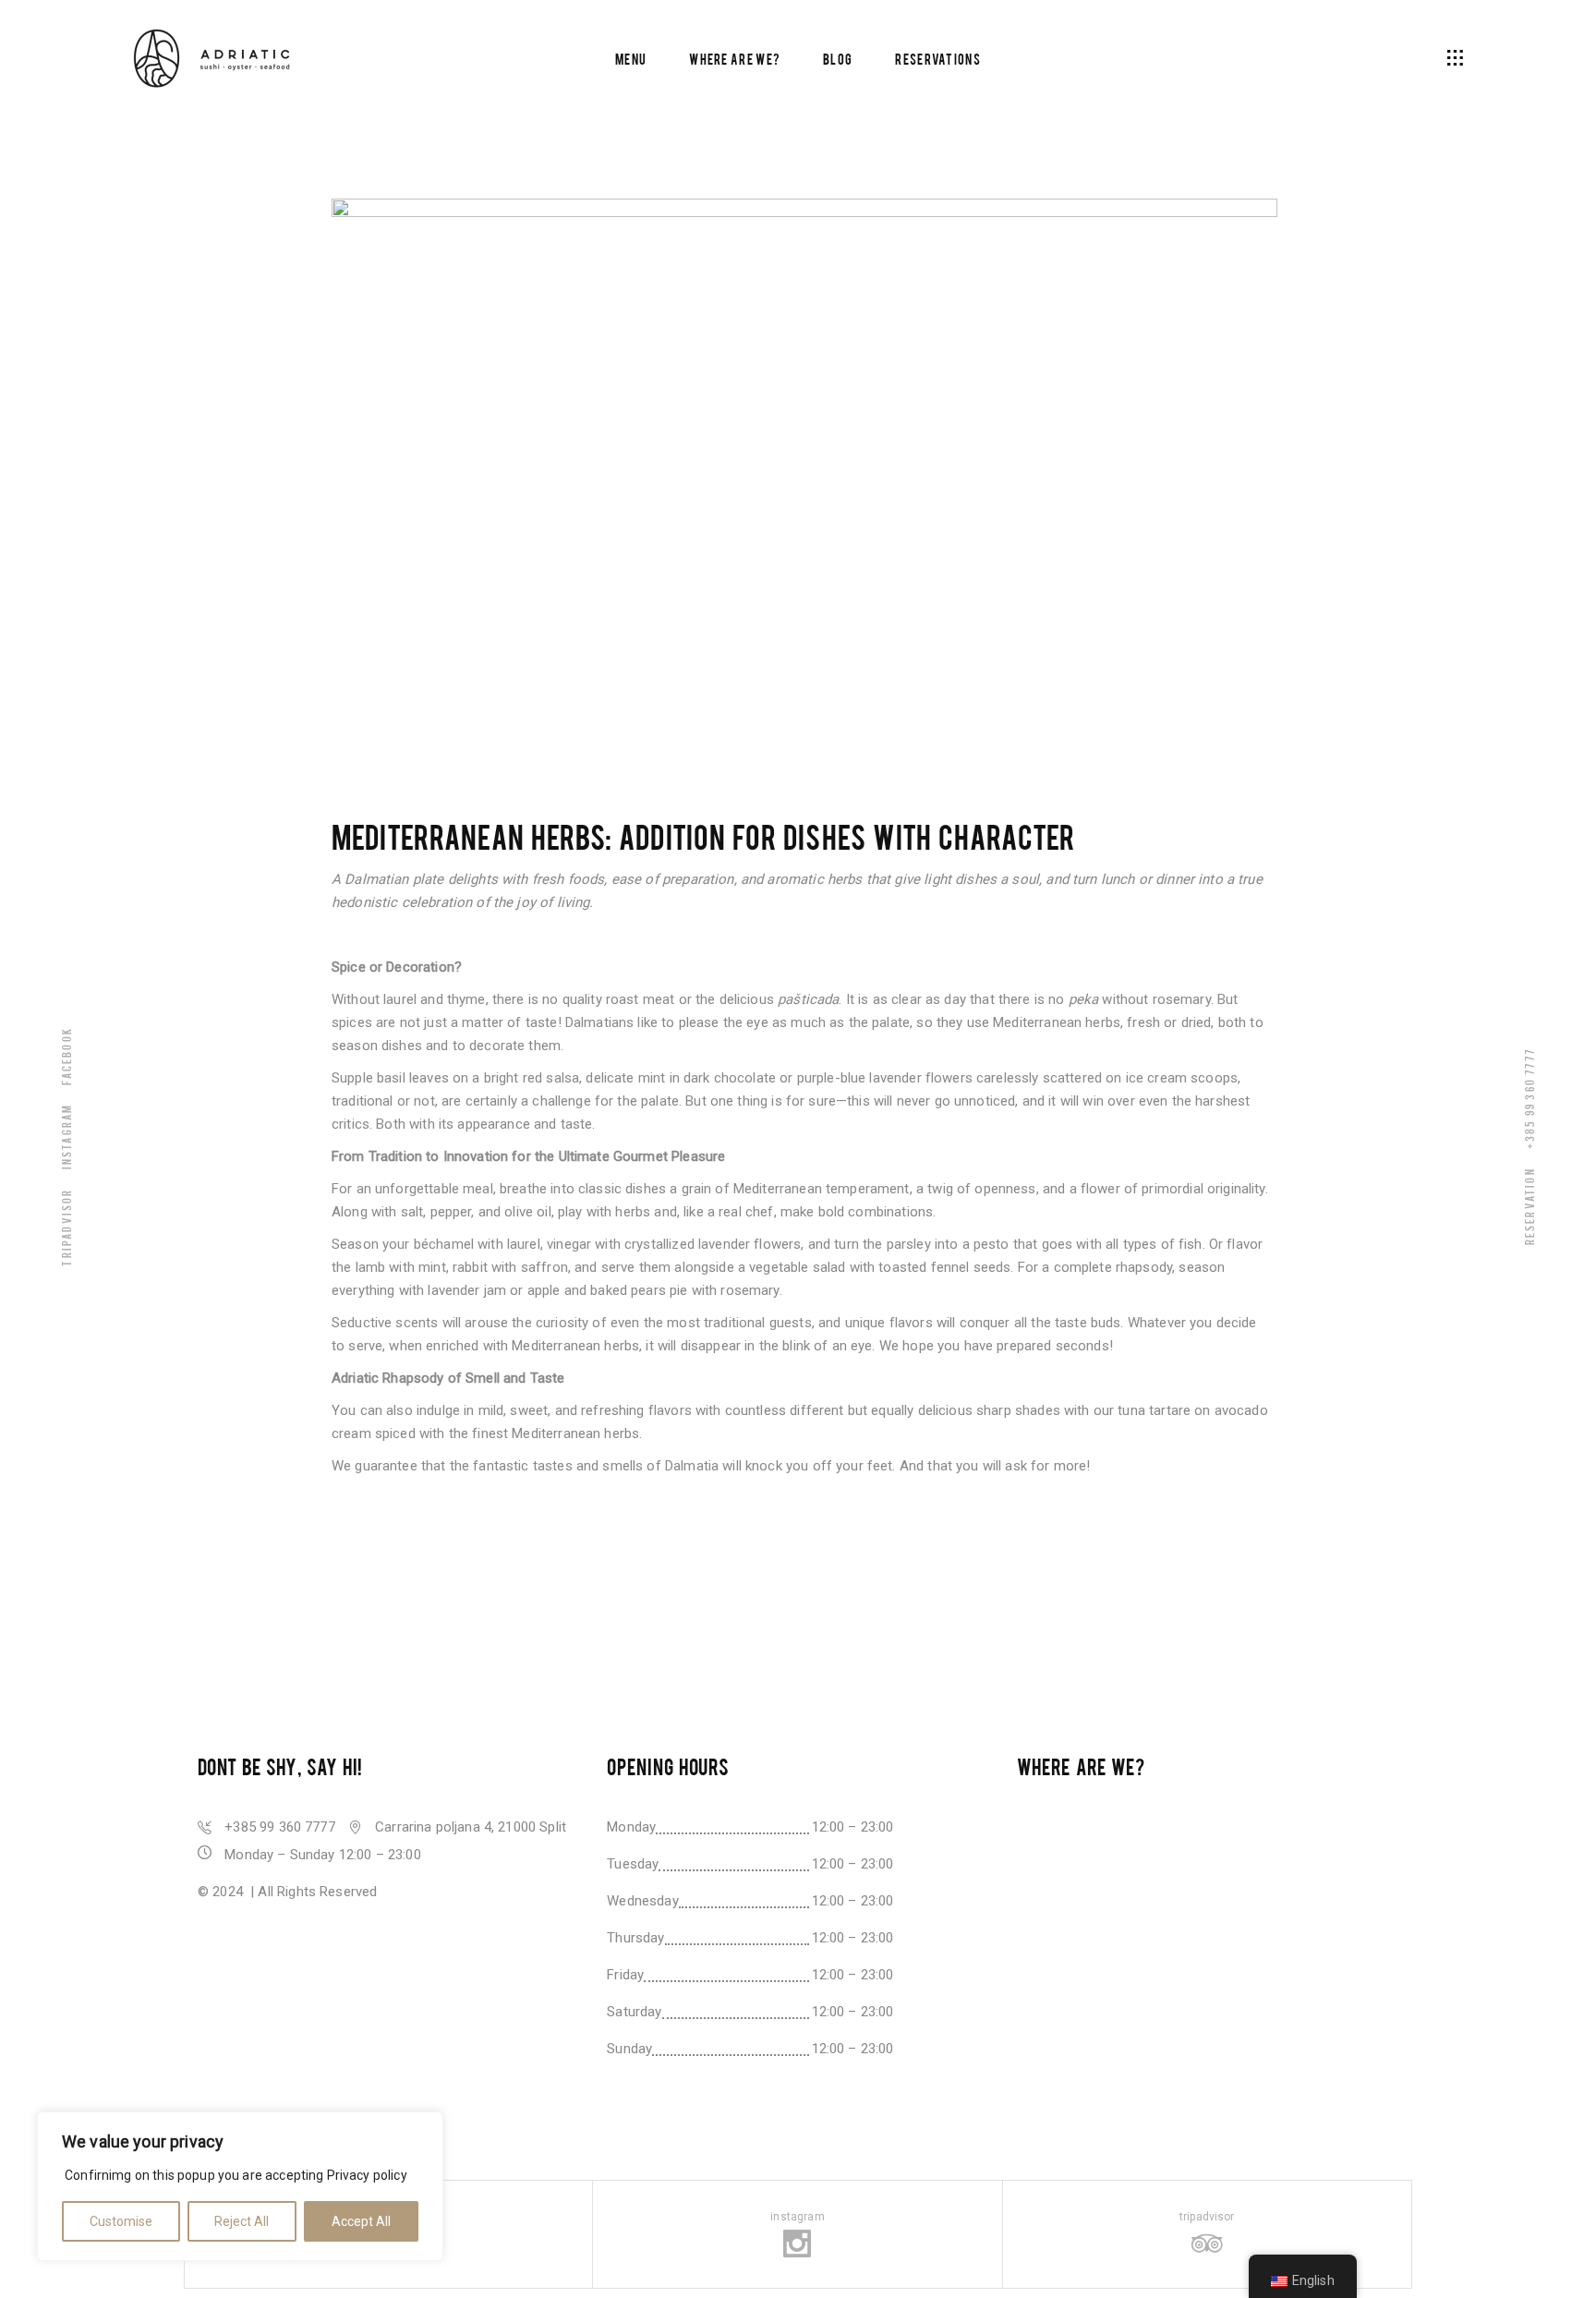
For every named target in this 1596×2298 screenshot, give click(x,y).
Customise (121, 2221)
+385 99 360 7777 (1529, 1099)
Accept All (361, 2221)
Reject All (242, 2221)
